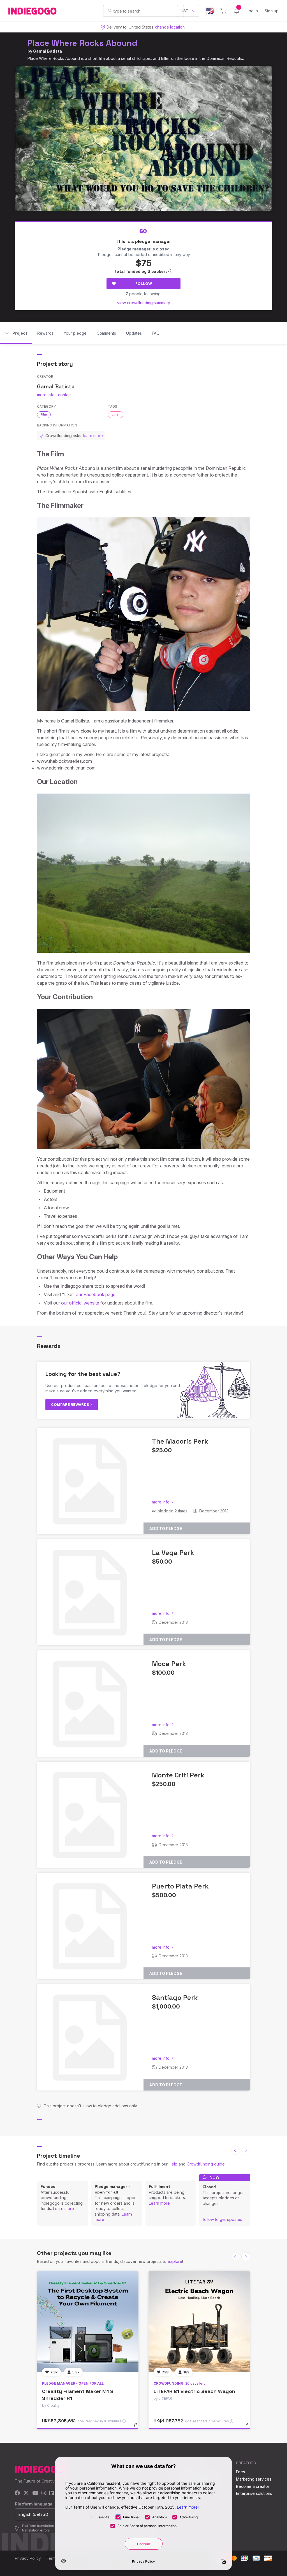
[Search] (110, 11)
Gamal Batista (48, 51)
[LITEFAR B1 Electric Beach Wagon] (199, 2322)
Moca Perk (169, 1664)
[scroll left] (236, 2150)
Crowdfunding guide (206, 2164)
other (116, 414)
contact (65, 395)
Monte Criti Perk (178, 1775)
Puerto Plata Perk (180, 1886)
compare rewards (70, 1404)
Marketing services (254, 2479)
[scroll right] (246, 2257)
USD (185, 11)
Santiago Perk (175, 1997)
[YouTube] (35, 2493)
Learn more (63, 2208)
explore (175, 2261)
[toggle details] (138, 2427)
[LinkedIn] (52, 2493)
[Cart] (224, 11)
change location (170, 27)
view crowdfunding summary (144, 303)
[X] (26, 2493)
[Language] (210, 11)
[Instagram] (44, 2493)
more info (46, 395)
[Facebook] (18, 2493)
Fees (240, 2472)
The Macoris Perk (180, 1441)
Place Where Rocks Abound (82, 43)
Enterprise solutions (254, 2493)
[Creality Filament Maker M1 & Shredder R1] (88, 2322)
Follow (144, 283)
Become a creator (253, 2486)
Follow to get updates (222, 2219)
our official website (80, 1303)
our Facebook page (96, 1294)
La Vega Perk (173, 1553)
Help (173, 2164)
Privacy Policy (28, 2558)
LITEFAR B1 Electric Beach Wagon (194, 2391)
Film (44, 414)
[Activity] (237, 11)
